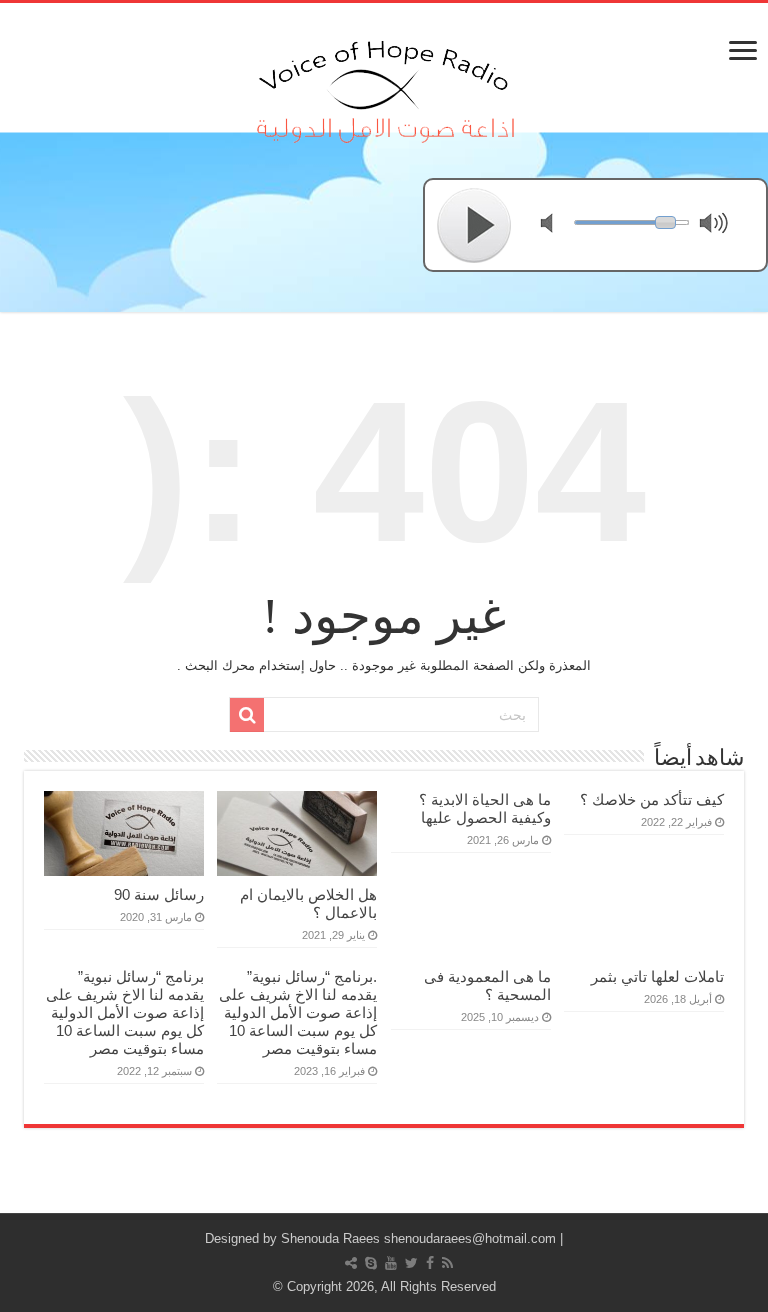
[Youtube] (391, 1263)
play (475, 225)
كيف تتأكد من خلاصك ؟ (652, 799)
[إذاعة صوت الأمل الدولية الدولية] (384, 87)
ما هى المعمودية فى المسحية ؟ (487, 985)
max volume (718, 225)
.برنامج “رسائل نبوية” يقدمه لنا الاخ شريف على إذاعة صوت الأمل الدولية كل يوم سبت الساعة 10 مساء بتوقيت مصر (298, 1012)
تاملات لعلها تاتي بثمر (657, 976)
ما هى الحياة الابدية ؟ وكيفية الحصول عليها (485, 808)
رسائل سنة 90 (159, 894)
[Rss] (447, 1263)
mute (559, 225)
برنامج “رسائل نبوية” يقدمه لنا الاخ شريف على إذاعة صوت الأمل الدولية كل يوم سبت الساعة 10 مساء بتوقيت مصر (125, 1012)
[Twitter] (411, 1263)
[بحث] (247, 715)
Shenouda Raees (330, 1238)
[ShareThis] (351, 1263)
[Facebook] (430, 1263)
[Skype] (371, 1263)
